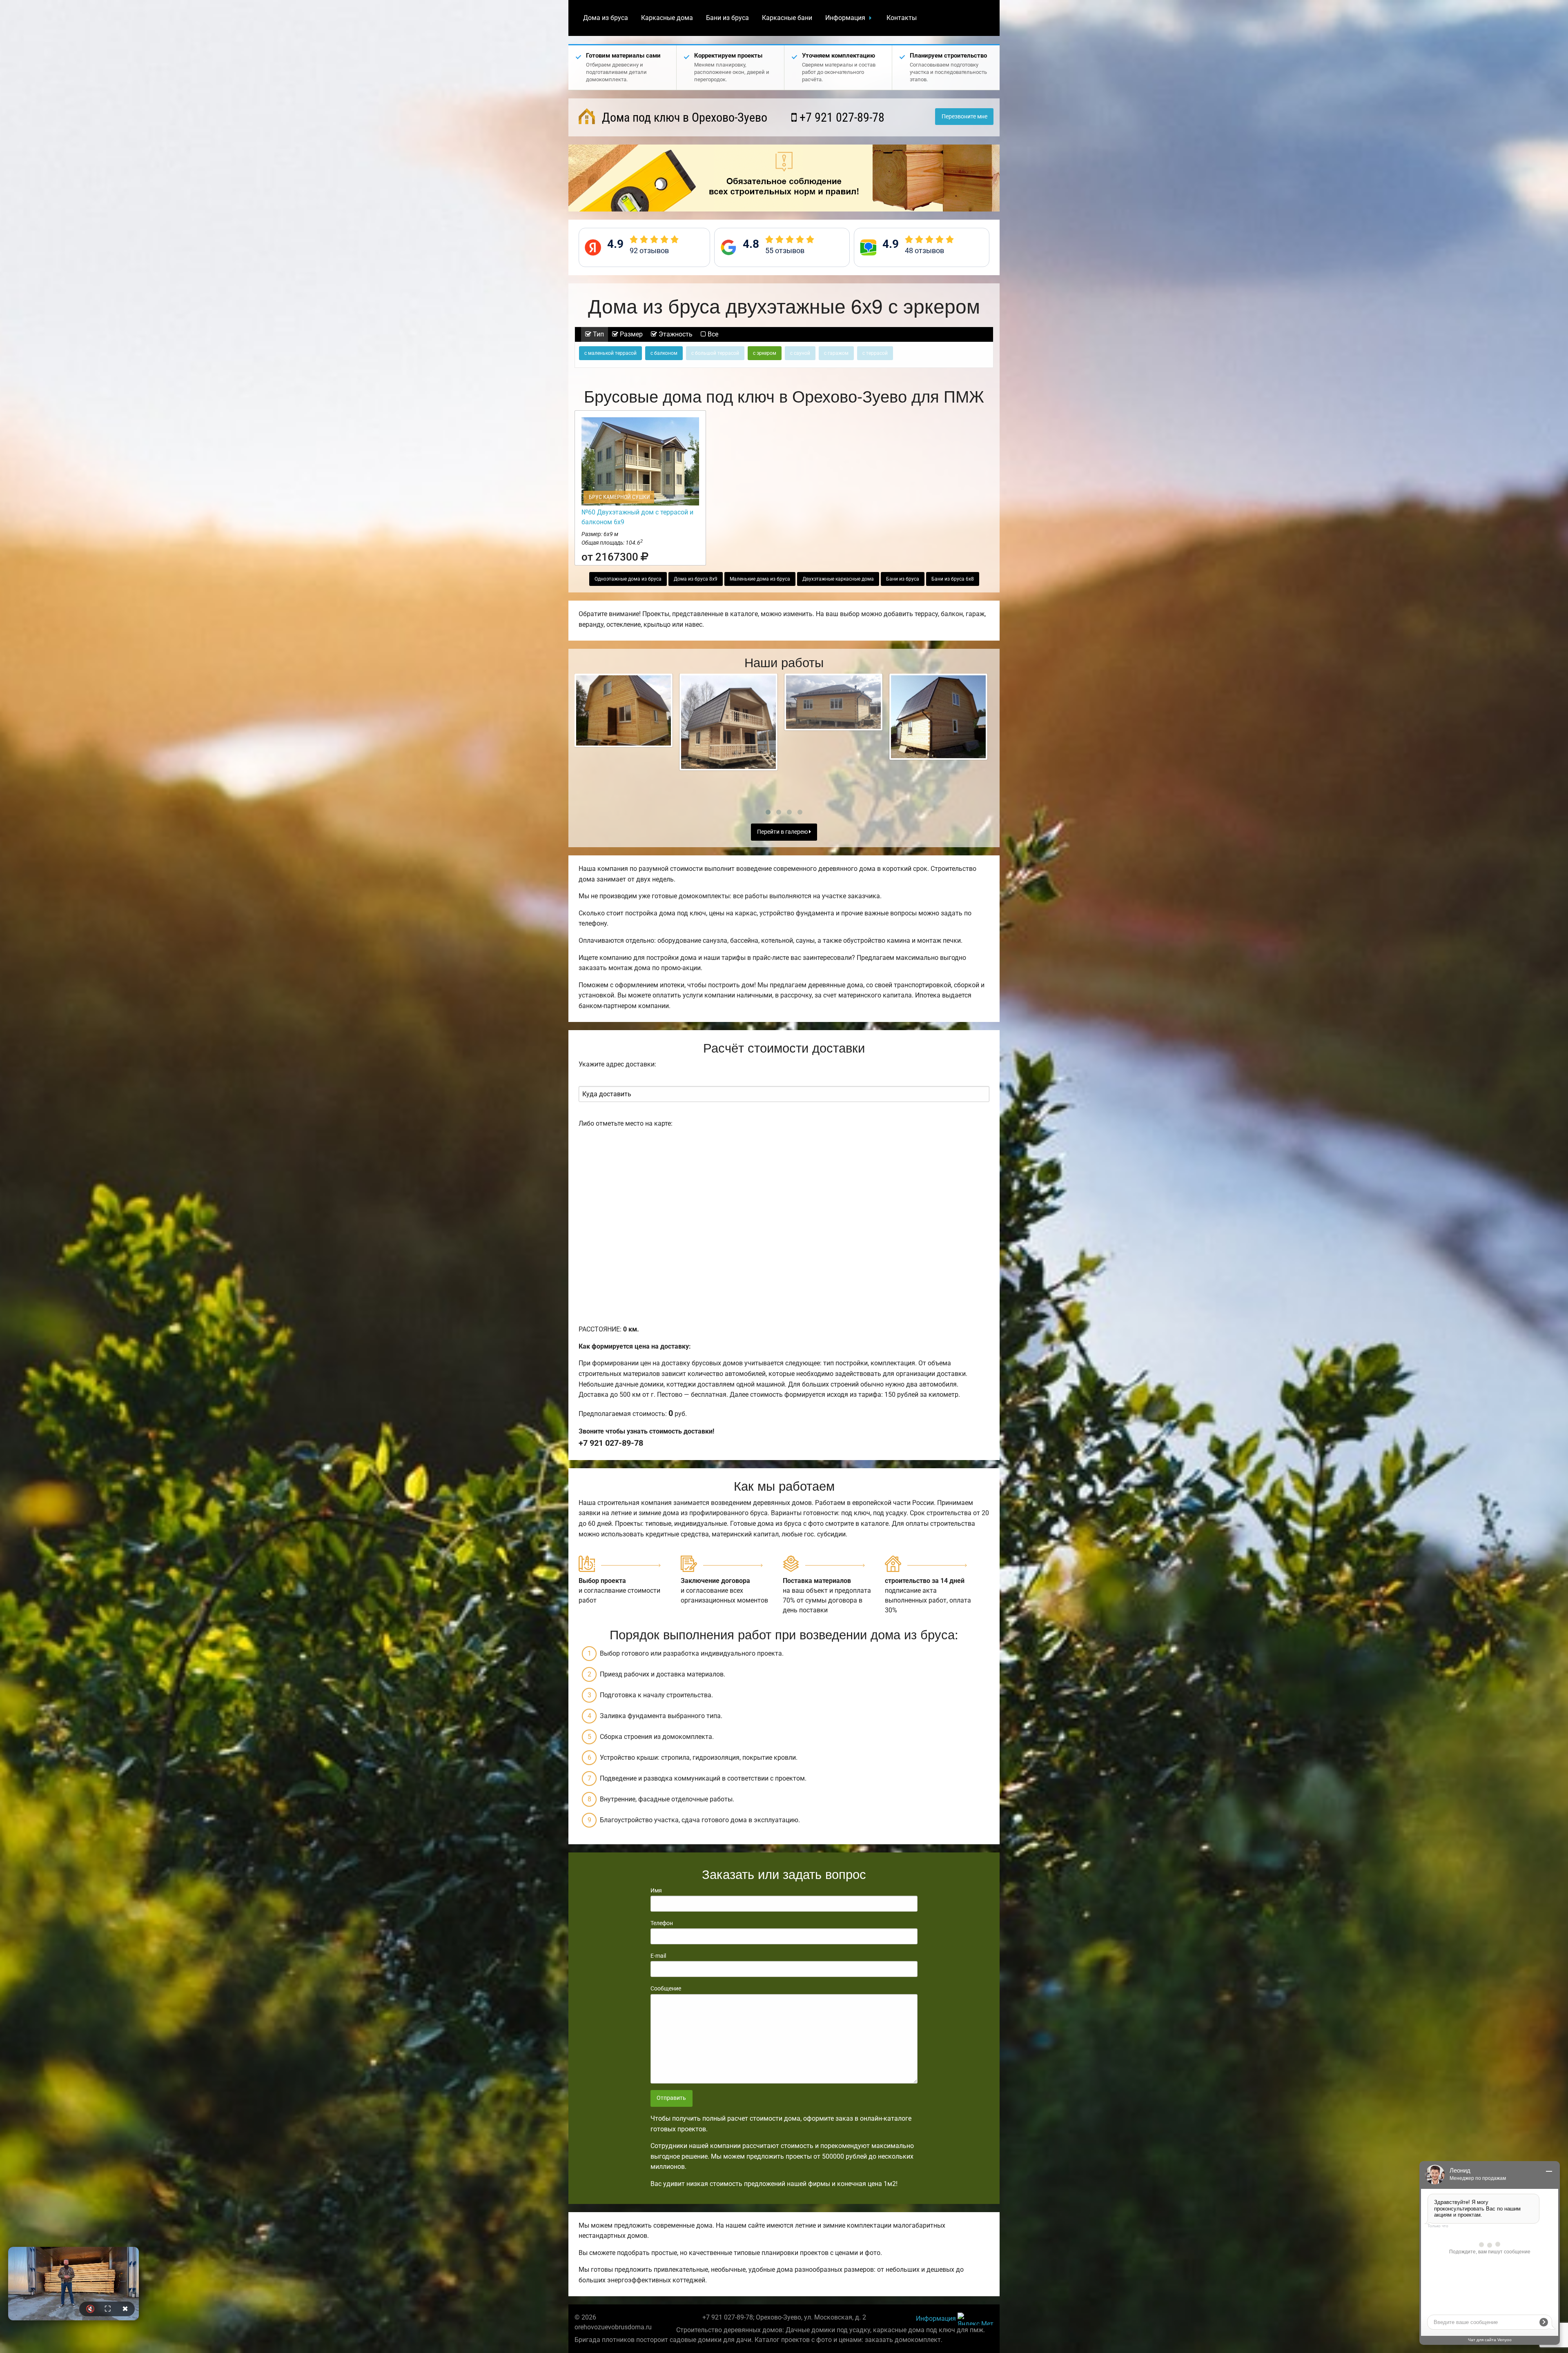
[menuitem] (606, 18)
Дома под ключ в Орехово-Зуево (683, 117)
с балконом (664, 353)
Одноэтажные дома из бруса (628, 579)
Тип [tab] (598, 334)
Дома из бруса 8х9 (696, 579)
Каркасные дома (667, 18)
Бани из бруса (727, 18)
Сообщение (666, 1988)
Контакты (902, 18)
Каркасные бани (787, 18)
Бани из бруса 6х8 (953, 579)
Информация (845, 18)
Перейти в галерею (783, 832)
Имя (656, 1890)
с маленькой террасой (610, 353)
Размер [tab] (630, 334)
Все (712, 334)
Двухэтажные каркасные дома (838, 579)
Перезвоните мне (964, 117)
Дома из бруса (606, 18)
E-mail (658, 1956)
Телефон (662, 1923)
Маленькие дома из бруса (760, 579)
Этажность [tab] (675, 334)
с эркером (765, 353)
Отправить (671, 2098)
